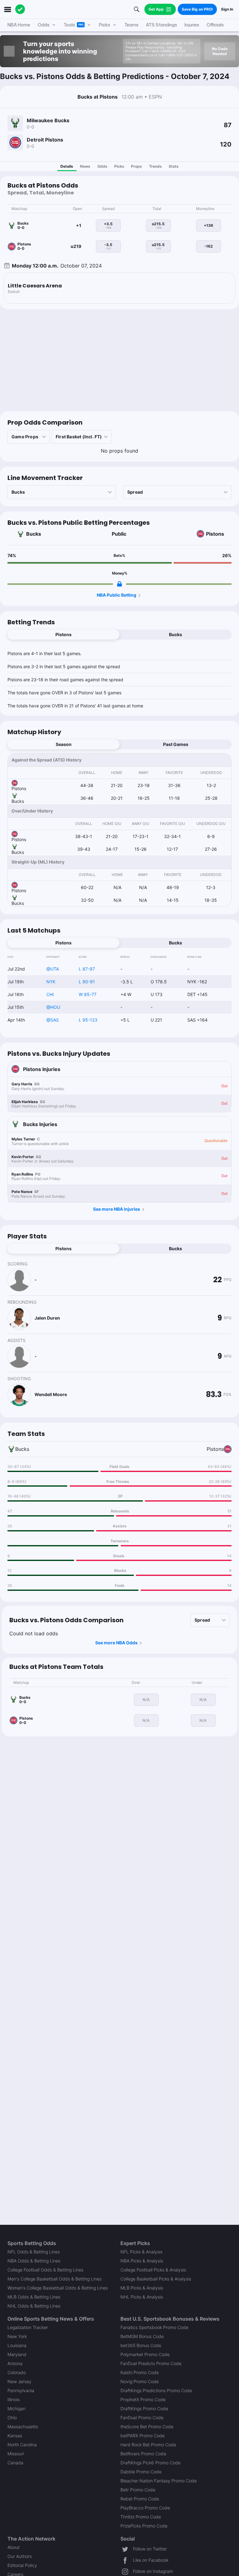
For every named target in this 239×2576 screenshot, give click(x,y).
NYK (51, 982)
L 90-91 (87, 982)
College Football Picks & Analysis (153, 2270)
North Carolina (22, 2445)
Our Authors (20, 2556)
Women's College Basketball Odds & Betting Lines (58, 2288)
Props (136, 166)
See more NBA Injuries (117, 1209)
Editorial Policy (22, 2565)
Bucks (34, 534)
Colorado (17, 2372)
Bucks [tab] (176, 634)
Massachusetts (23, 2427)
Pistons (215, 534)
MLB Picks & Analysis (142, 2288)
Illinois (14, 2399)
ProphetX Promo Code (143, 2399)
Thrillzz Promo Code (141, 2517)
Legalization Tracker (28, 2327)
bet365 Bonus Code (141, 2345)
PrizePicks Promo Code (144, 2526)
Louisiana (17, 2345)
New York (17, 2336)
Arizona (15, 2363)
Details (67, 166)
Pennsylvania (21, 2390)
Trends (155, 166)
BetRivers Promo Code (143, 2454)
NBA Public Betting (117, 595)
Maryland (17, 2354)
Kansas (15, 2436)
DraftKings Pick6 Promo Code (150, 2463)
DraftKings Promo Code (144, 2408)
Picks (119, 166)
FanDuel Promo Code (142, 2418)
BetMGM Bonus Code (142, 2336)
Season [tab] (64, 744)
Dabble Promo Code (141, 2472)
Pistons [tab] (63, 634)
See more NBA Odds (116, 1643)
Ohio (12, 2418)
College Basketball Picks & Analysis (156, 2279)
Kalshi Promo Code (140, 2372)
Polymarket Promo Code (145, 2354)
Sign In (227, 9)
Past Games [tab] (176, 744)
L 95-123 (88, 1020)
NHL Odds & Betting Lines (34, 2306)
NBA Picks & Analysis (142, 2261)
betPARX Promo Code (143, 2436)
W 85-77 (88, 994)
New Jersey (19, 2381)
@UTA (53, 969)
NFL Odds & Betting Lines (34, 2252)
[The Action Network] (20, 9)
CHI (50, 994)
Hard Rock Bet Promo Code (148, 2445)
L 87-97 (87, 969)
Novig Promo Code (140, 2381)
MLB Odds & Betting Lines (34, 2297)
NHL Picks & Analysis (142, 2297)
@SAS (53, 1020)
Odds (102, 166)
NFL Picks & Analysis (141, 2252)
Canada (15, 2463)
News (85, 166)
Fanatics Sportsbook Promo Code (154, 2327)
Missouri (16, 2454)
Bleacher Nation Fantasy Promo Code (159, 2481)
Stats (174, 166)
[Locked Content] (119, 584)
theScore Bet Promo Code (147, 2427)
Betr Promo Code (138, 2490)
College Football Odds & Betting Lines (45, 2270)
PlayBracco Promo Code (145, 2508)
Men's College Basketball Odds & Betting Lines (54, 2279)
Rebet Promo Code (140, 2499)
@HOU (53, 1007)
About (14, 2547)
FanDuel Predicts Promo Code (151, 2363)
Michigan (16, 2408)
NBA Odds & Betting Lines (34, 2261)
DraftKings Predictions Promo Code (156, 2390)
